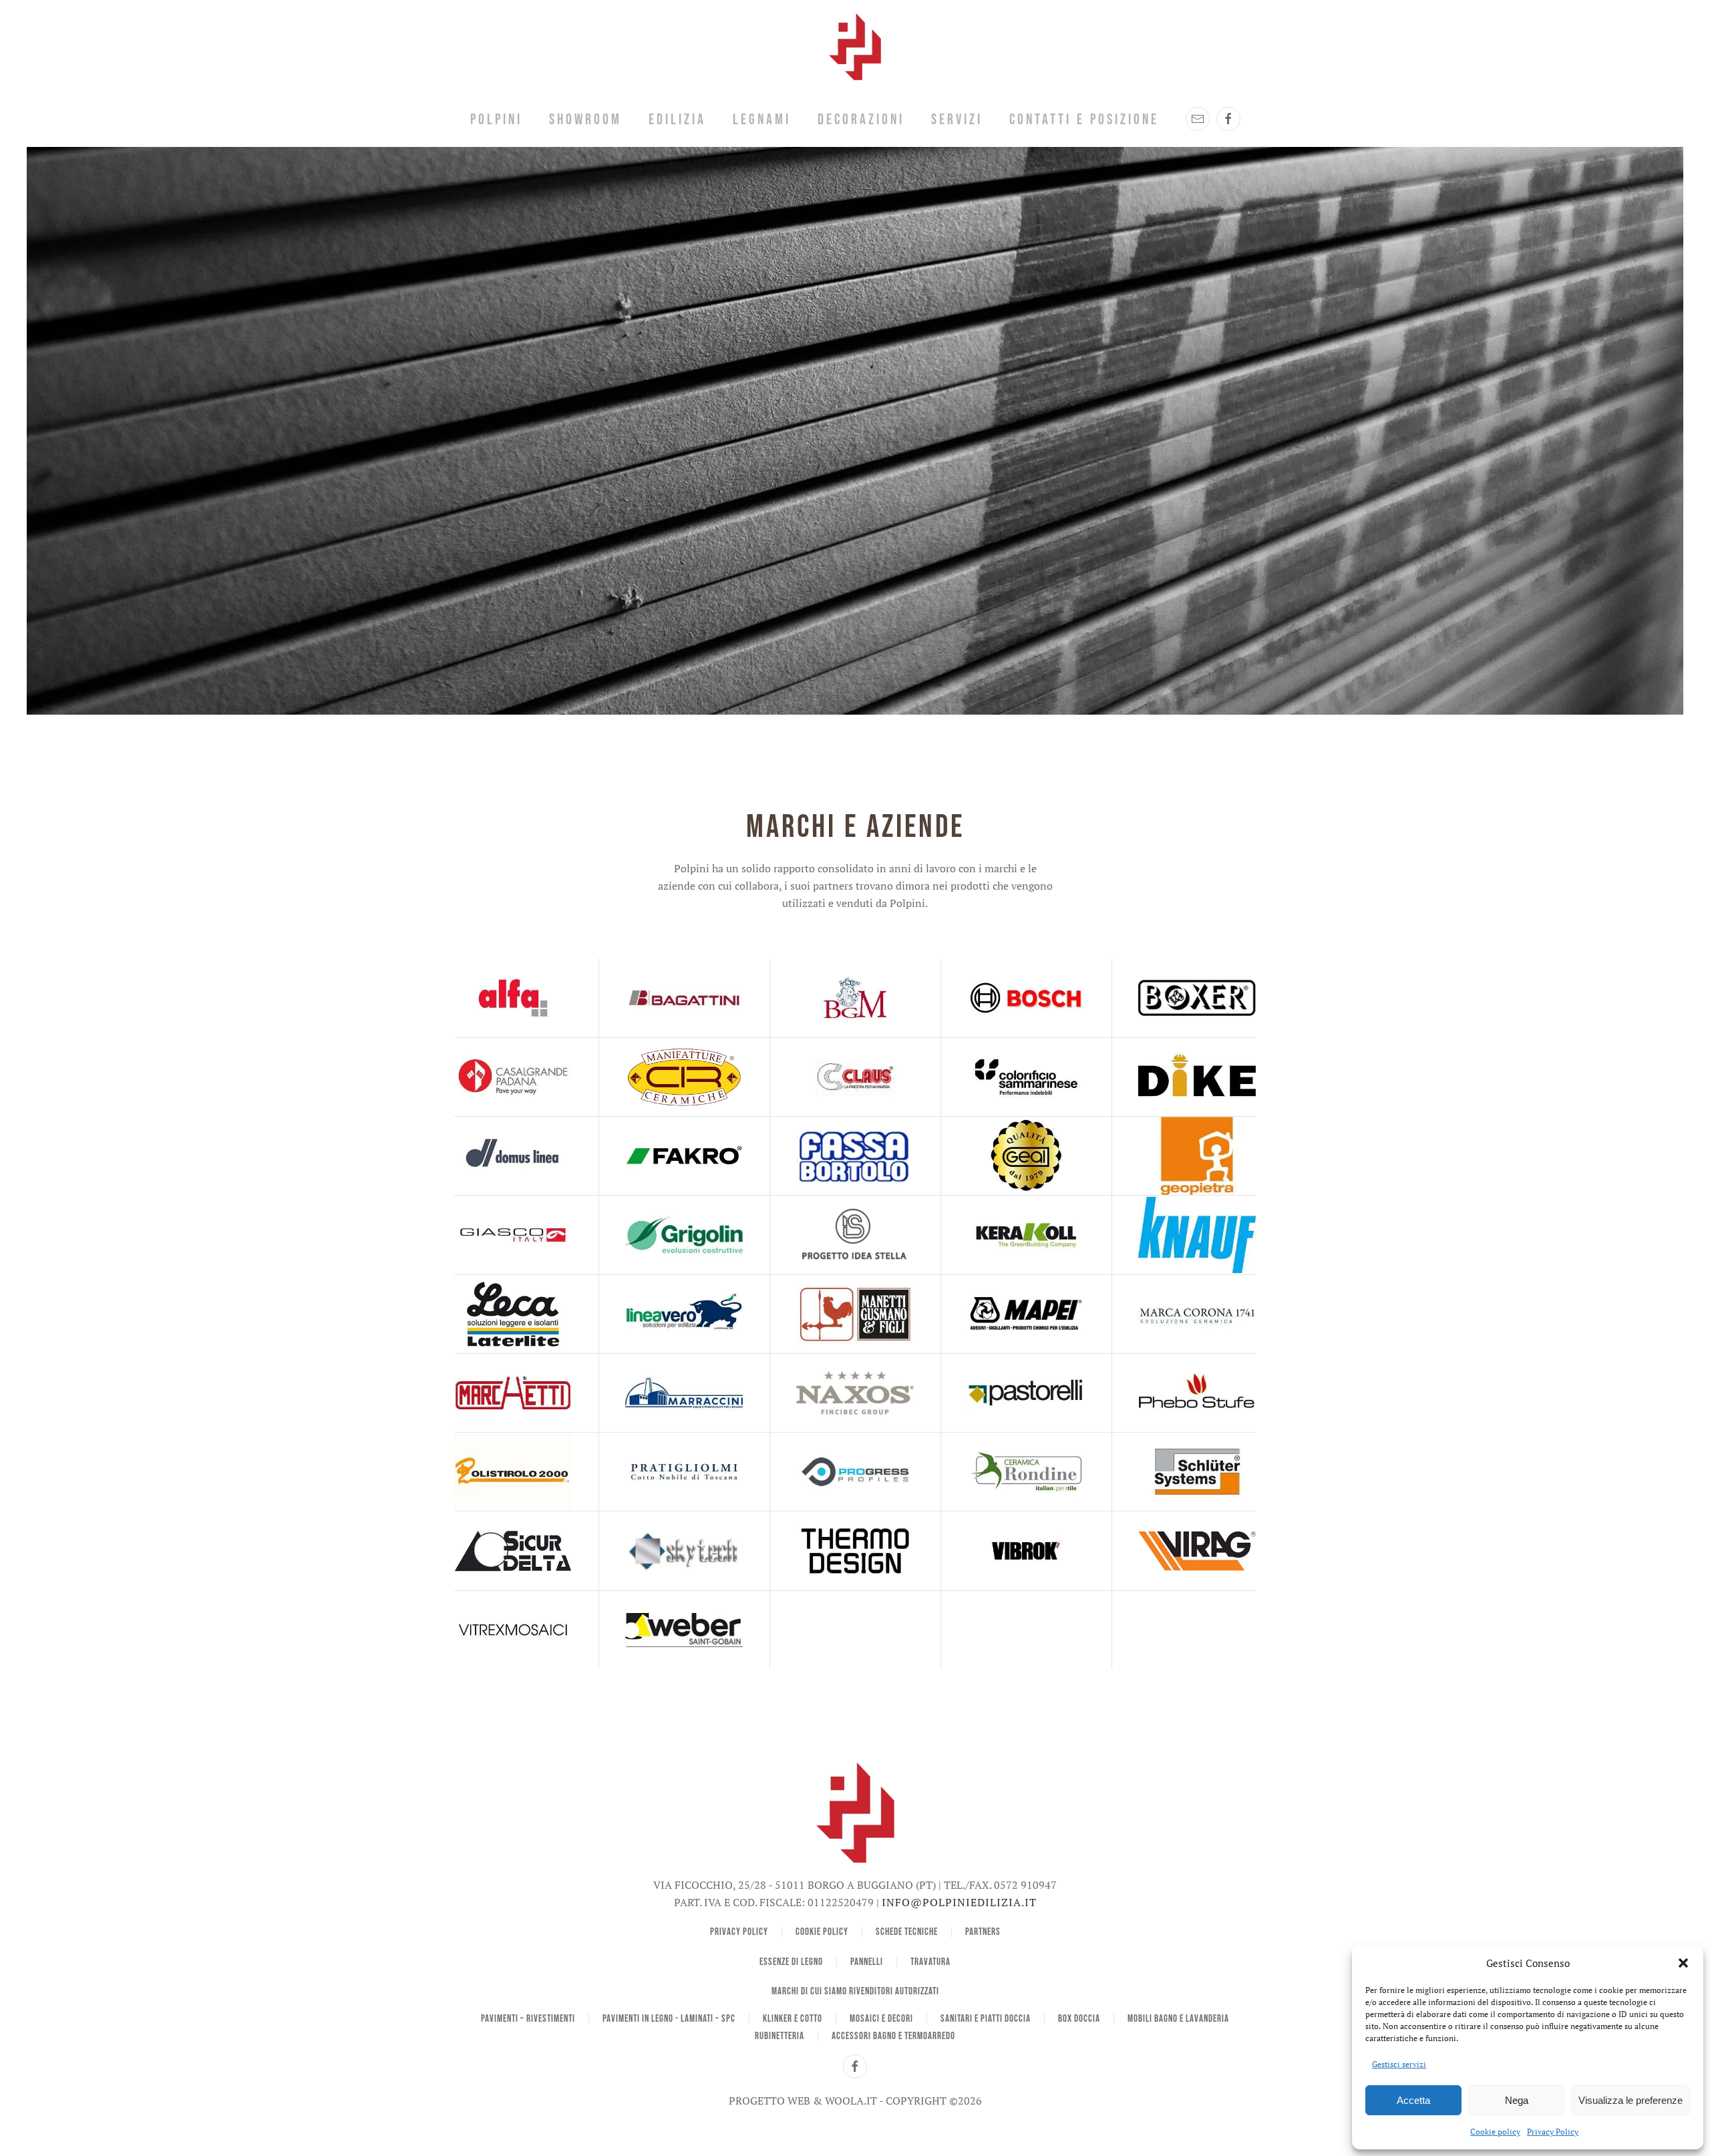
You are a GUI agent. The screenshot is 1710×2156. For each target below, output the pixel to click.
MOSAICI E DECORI (881, 2019)
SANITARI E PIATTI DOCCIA (986, 2019)
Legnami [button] (762, 120)
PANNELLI (867, 1962)
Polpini (496, 120)
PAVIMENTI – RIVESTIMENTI (528, 2019)
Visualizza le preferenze (1631, 2100)
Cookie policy (1495, 2132)
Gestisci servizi (1399, 2064)
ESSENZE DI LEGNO (791, 1962)
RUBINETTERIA (780, 2036)
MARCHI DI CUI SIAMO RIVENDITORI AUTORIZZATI (855, 1991)
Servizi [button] (957, 120)
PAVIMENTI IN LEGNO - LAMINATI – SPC (669, 2019)
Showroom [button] (585, 120)
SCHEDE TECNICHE (907, 1932)
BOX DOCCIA (1079, 2019)
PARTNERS (983, 1932)
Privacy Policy (1553, 2132)
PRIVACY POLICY (739, 1932)
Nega (1517, 2100)
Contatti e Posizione (1084, 120)
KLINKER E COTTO (793, 2019)
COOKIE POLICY (822, 1932)
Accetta (1413, 2100)
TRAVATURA (930, 1962)
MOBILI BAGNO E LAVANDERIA (1178, 2019)
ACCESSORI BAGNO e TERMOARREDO (893, 2036)
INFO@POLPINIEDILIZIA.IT (959, 1902)
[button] (1683, 1963)
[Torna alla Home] (855, 47)
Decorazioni (861, 120)
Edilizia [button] (677, 120)
